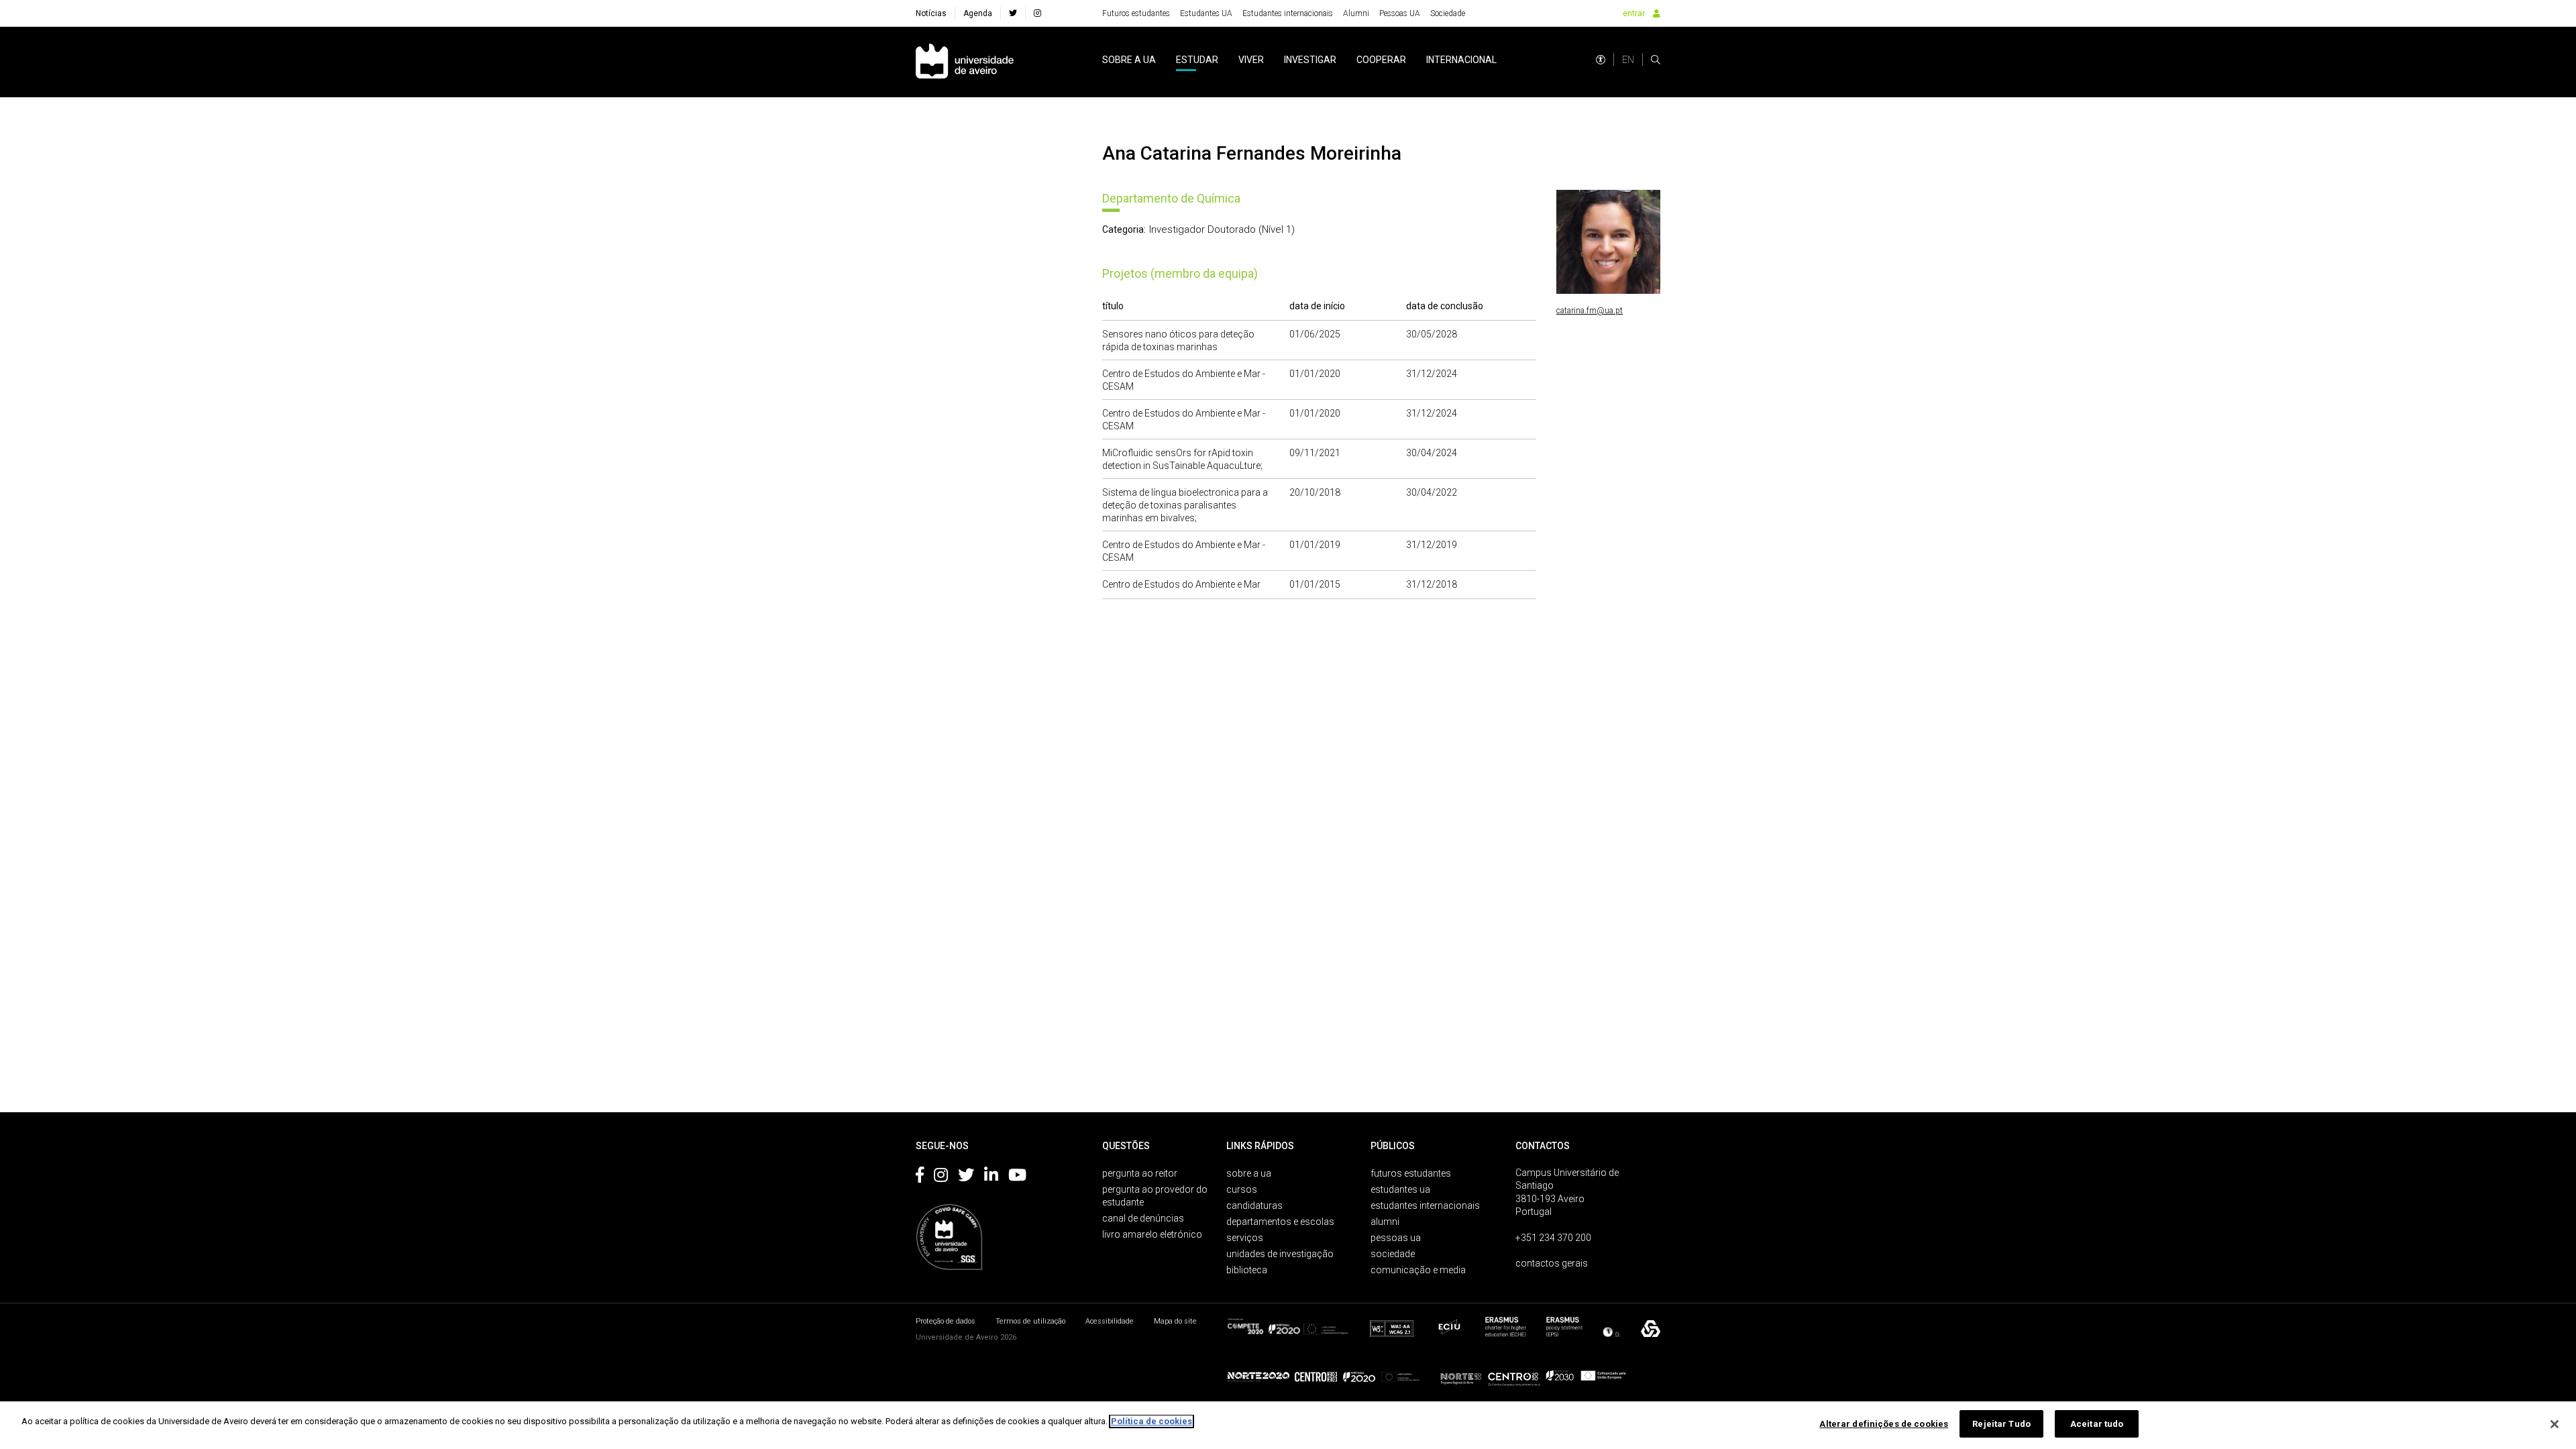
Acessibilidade (1110, 1321)
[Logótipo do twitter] (966, 1177)
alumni (1385, 1222)
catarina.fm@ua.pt (1590, 311)
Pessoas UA (1400, 13)
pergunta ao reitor (1140, 1173)
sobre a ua (1129, 60)
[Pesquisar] (1656, 60)
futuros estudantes (1411, 1173)
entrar (1634, 13)
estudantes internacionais (1425, 1205)
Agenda (978, 13)
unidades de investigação (1280, 1254)
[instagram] (1037, 13)
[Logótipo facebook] (920, 1177)
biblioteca (1247, 1270)
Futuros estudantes (1136, 13)
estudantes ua (1400, 1189)
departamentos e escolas (1280, 1222)
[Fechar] (2555, 1424)
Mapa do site (1175, 1321)
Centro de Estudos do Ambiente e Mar (1181, 584)
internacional (1461, 60)
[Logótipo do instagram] (941, 1177)
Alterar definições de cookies (1884, 1424)
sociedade (1393, 1254)
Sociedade (1448, 13)
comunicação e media (1418, 1270)
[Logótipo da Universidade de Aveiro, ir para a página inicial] (965, 62)
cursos (1242, 1189)
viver (1251, 60)
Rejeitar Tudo (2001, 1424)
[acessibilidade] (1601, 60)
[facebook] (1013, 13)
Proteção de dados (946, 1321)
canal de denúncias (1143, 1218)
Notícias (931, 13)
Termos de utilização (1030, 1321)
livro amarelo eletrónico (1152, 1234)
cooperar (1381, 60)
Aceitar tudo (2097, 1424)
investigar (1310, 60)
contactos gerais (1552, 1263)
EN (1628, 60)
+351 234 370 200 (1553, 1238)
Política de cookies (1151, 1421)
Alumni (1356, 13)
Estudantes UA (1206, 13)
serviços (1245, 1238)
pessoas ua (1396, 1238)
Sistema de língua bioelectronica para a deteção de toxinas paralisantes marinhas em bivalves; (1185, 505)
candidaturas (1254, 1205)
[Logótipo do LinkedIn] (991, 1177)
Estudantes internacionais (1288, 13)
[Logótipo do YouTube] (1017, 1177)
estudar (1197, 60)
